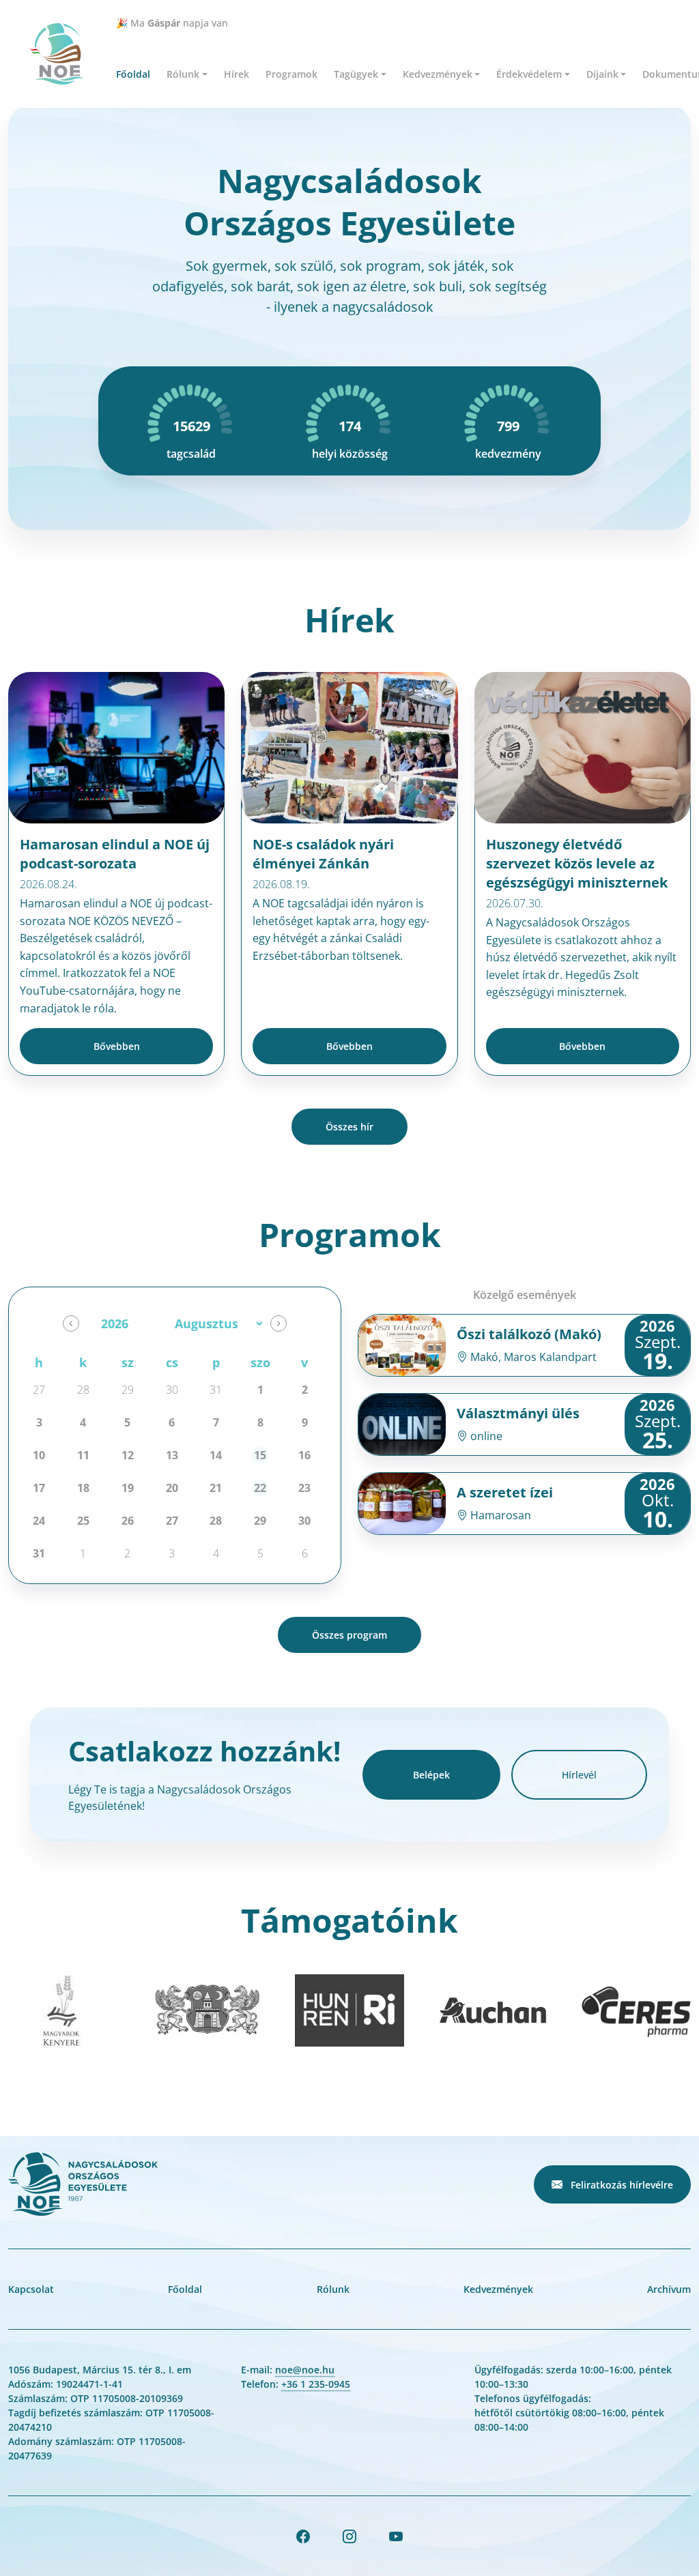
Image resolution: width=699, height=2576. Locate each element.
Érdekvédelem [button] (529, 74)
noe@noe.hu (305, 2370)
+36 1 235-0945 (316, 2384)
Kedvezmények (498, 2289)
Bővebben (117, 1046)
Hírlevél (579, 1775)
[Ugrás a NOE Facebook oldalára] (303, 2536)
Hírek (237, 74)
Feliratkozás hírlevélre (620, 2185)
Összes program (349, 1635)
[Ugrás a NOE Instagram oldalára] (349, 2536)
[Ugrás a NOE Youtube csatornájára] (396, 2536)
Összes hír (349, 1127)
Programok (291, 74)
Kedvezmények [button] (438, 74)
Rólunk (333, 2289)
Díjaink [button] (602, 74)
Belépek (431, 1775)
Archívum (669, 2289)
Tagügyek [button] (356, 74)
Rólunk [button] (183, 74)
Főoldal (133, 74)
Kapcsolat (31, 2289)
